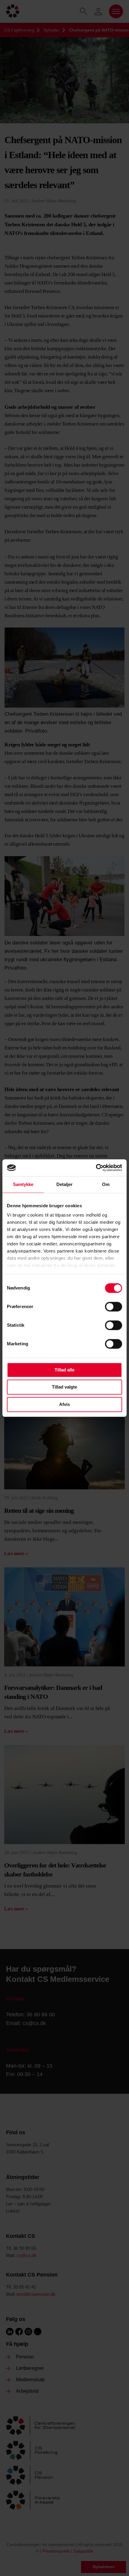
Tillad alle (64, 1370)
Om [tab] (106, 1184)
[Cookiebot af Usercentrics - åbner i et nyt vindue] (96, 1168)
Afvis (64, 1404)
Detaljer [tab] (65, 1184)
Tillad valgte (64, 1387)
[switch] (114, 1307)
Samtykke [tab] (23, 1184)
